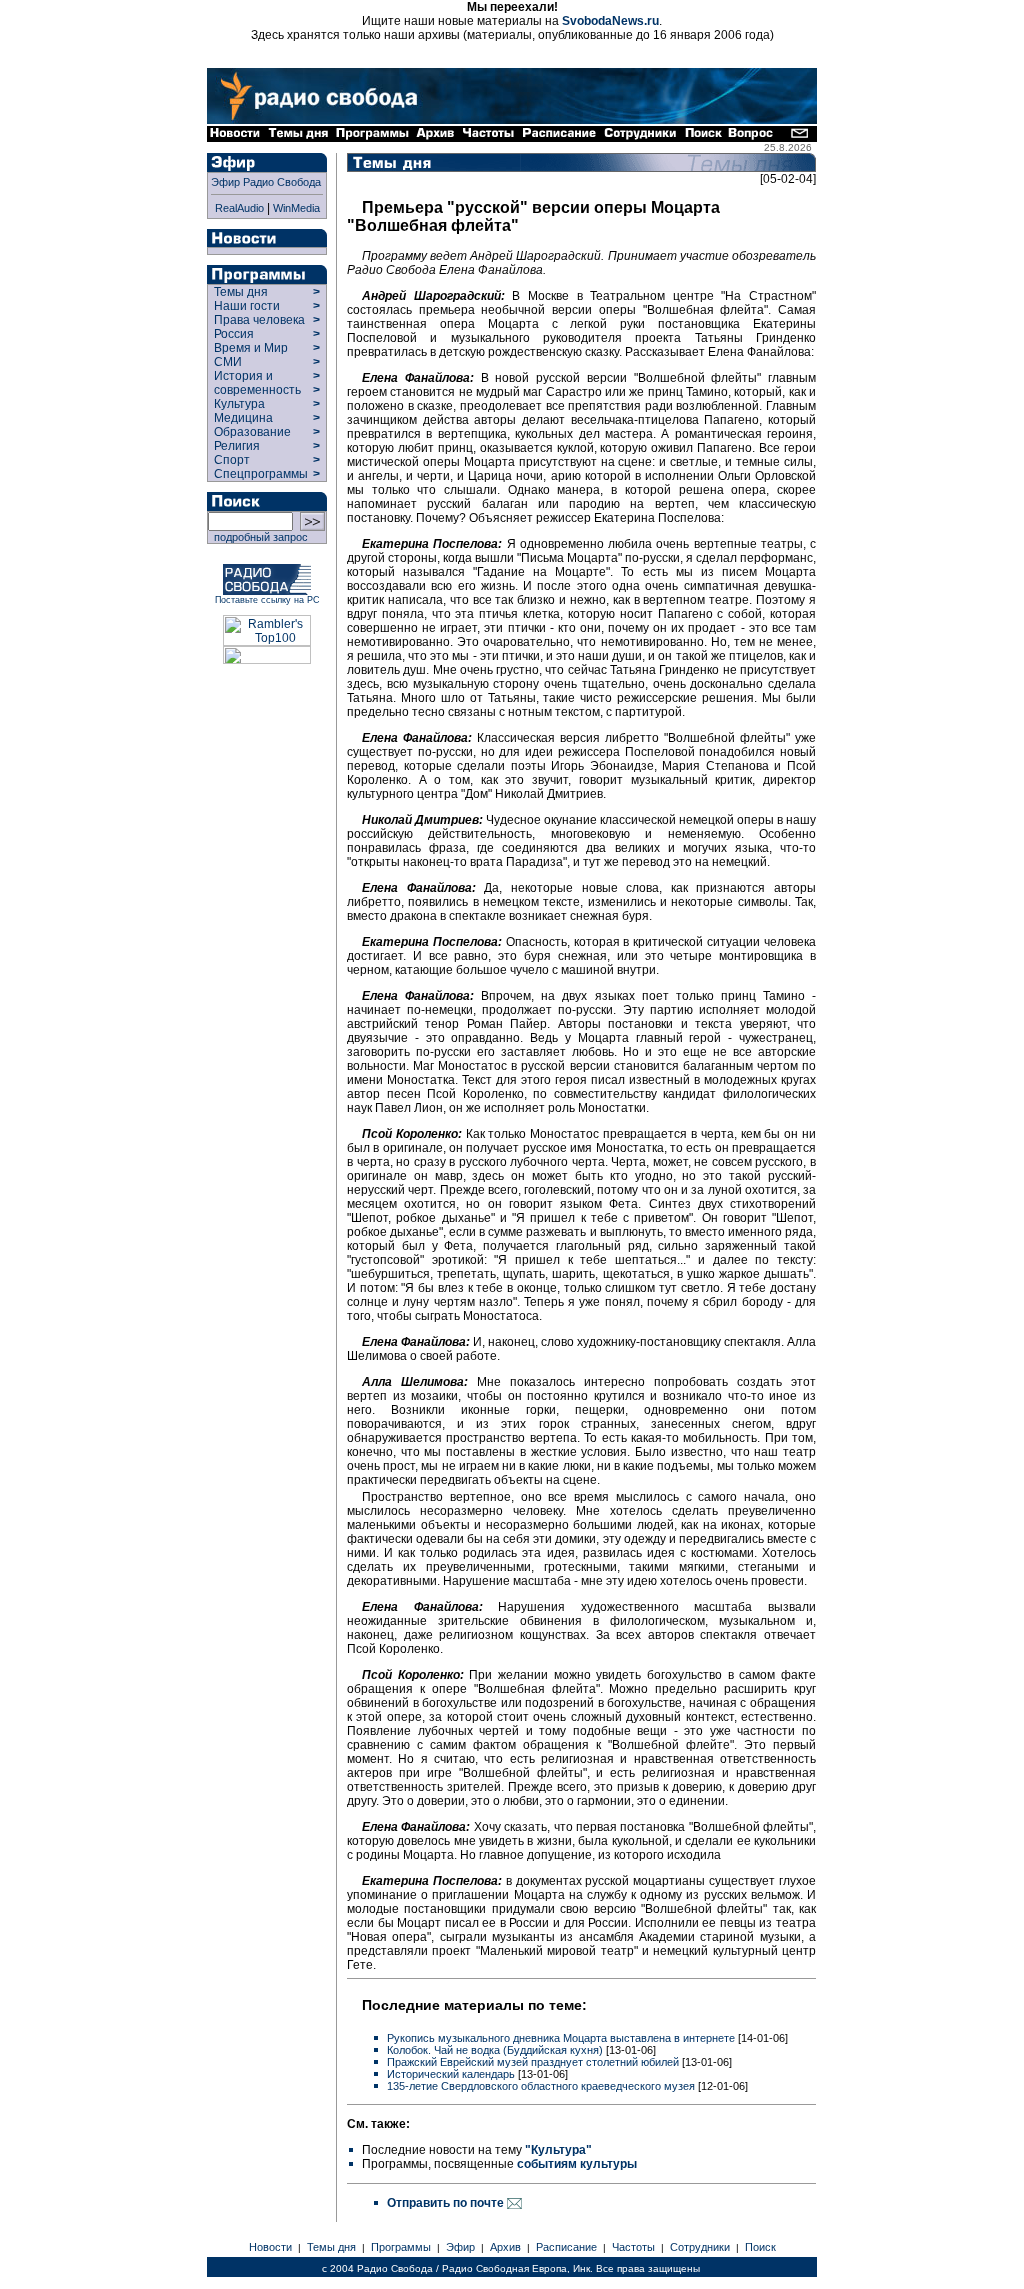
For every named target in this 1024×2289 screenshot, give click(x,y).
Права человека (259, 320)
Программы (401, 2247)
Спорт (230, 460)
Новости (270, 2247)
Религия (237, 446)
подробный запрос (258, 537)
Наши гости (247, 306)
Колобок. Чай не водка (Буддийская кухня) (495, 2050)
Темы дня (241, 292)
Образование (252, 432)
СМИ (228, 362)
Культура (239, 404)
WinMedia (296, 208)
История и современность (257, 383)
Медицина (243, 418)
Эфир (460, 2247)
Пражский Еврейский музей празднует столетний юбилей (533, 2062)
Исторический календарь (451, 2074)
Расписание (566, 2247)
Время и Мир (251, 348)
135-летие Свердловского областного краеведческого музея (541, 2086)
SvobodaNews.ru (610, 21)
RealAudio (239, 208)
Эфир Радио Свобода (266, 182)
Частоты (633, 2247)
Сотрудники (700, 2247)
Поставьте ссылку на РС (267, 600)
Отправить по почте (447, 2203)
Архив (505, 2247)
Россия (234, 334)
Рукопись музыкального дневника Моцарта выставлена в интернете (561, 2038)
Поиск (760, 2247)
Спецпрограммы (259, 474)
